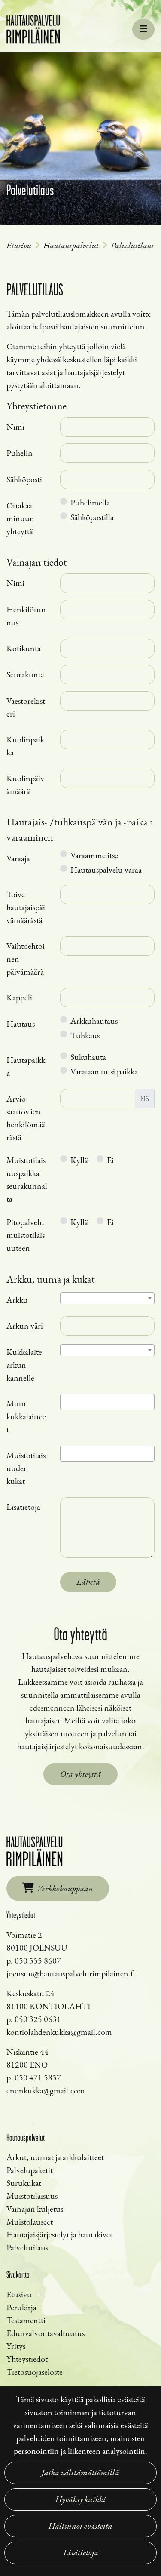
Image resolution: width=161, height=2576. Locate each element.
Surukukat (24, 2183)
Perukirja (21, 2307)
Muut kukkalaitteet (26, 1416)
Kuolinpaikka (25, 746)
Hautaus (21, 1024)
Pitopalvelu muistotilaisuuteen (26, 1235)
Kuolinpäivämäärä (25, 785)
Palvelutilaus (132, 245)
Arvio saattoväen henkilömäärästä (26, 1118)
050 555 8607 (38, 1960)
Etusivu (19, 245)
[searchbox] (66, 1403)
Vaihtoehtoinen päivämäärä (26, 959)
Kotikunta (24, 648)
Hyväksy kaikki (80, 2499)
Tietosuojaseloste (35, 2372)
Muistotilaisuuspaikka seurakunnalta (27, 1179)
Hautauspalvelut (71, 245)
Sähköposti (24, 479)
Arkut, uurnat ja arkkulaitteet (55, 2157)
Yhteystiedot (27, 2359)
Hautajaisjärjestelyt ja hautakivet (59, 2234)
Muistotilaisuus (32, 2196)
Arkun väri (25, 1326)
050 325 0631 (38, 2019)
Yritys (16, 2346)
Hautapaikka (26, 1066)
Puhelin (20, 453)
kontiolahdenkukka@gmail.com (59, 2032)
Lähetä (88, 1582)
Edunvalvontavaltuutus (46, 2333)
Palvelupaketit (30, 2170)
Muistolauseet (30, 2222)
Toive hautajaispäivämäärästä (26, 907)
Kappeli (19, 997)
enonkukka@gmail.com (46, 2090)
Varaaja (18, 858)
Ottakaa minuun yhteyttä (20, 518)
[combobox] (107, 1298)
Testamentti (26, 2320)
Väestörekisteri (26, 707)
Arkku (17, 1300)
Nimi (15, 427)
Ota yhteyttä (80, 1774)
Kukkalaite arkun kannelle (24, 1365)
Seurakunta (25, 674)
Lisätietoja (81, 2553)
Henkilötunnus (26, 616)
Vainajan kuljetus (35, 2209)
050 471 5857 (38, 2077)
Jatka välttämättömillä (80, 2473)
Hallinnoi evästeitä (80, 2526)
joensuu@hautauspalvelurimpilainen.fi (71, 1973)
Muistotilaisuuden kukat (26, 1468)
